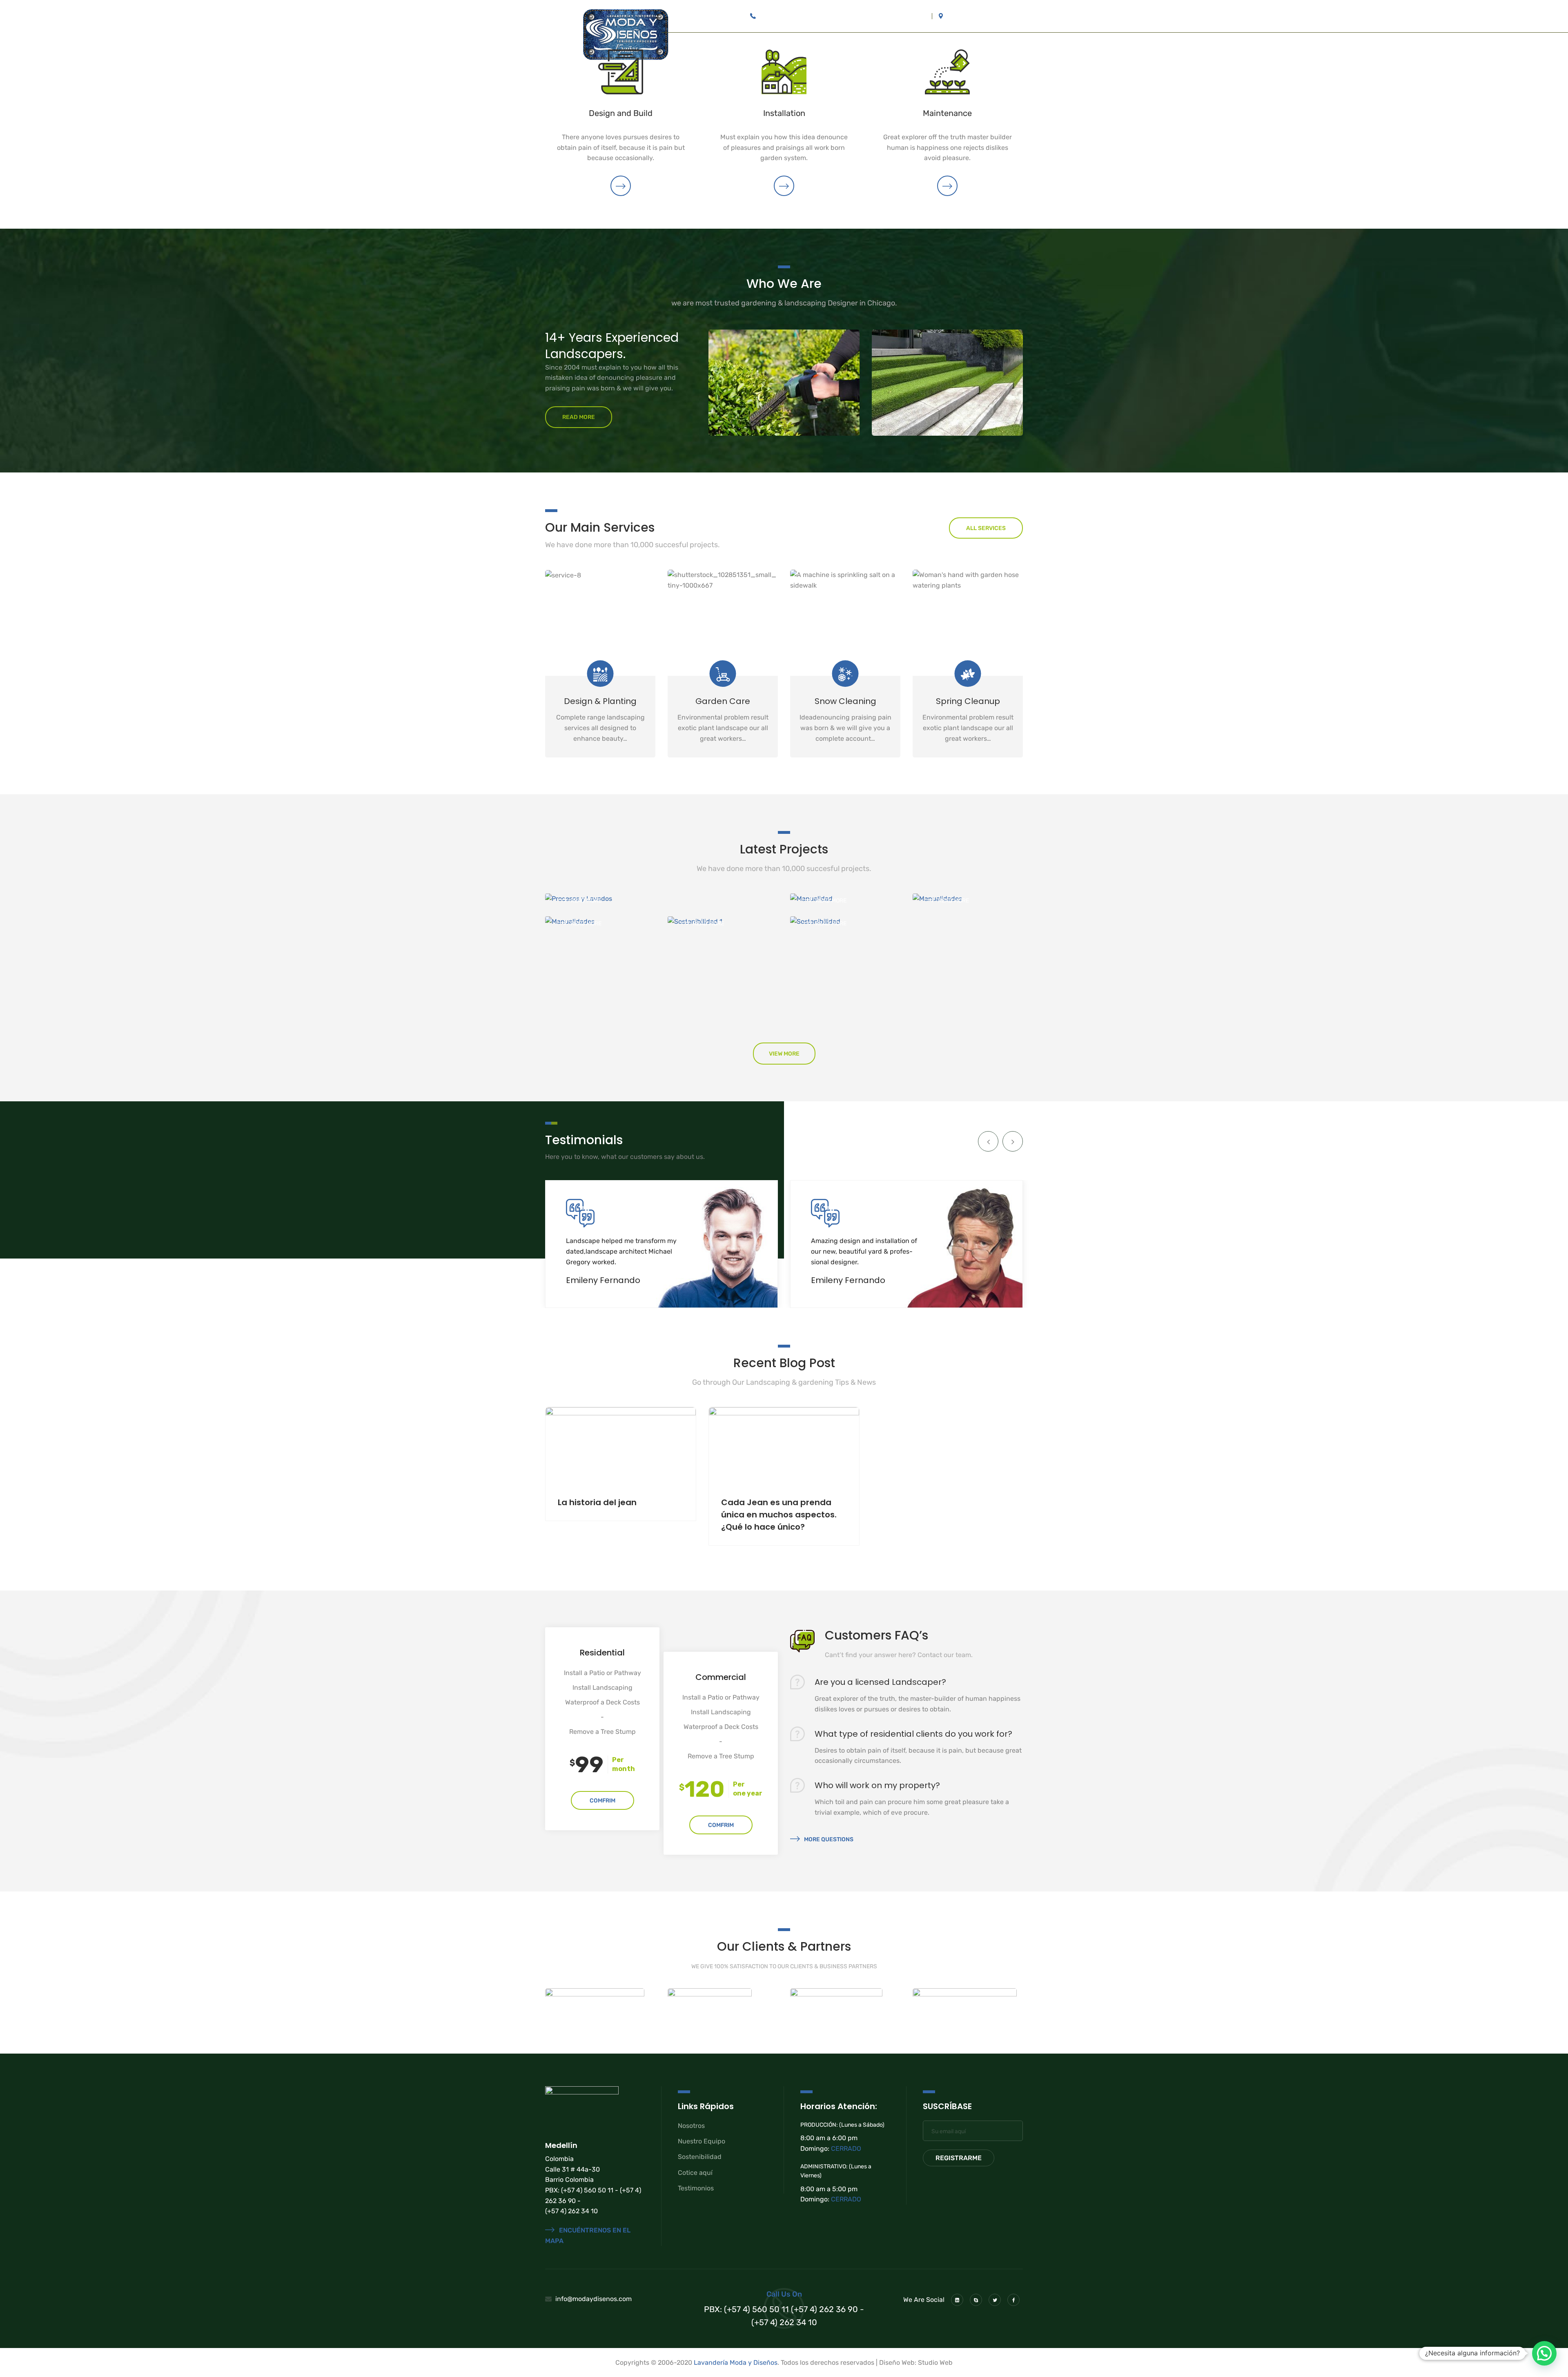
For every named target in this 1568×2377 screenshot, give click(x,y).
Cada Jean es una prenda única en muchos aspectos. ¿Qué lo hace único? (779, 1515)
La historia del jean (597, 1502)
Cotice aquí (695, 2173)
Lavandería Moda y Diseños (736, 2363)
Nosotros (691, 2126)
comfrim (602, 1801)
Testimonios (696, 2188)
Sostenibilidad (700, 2157)
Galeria (871, 52)
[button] (1544, 2353)
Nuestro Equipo (702, 2141)
